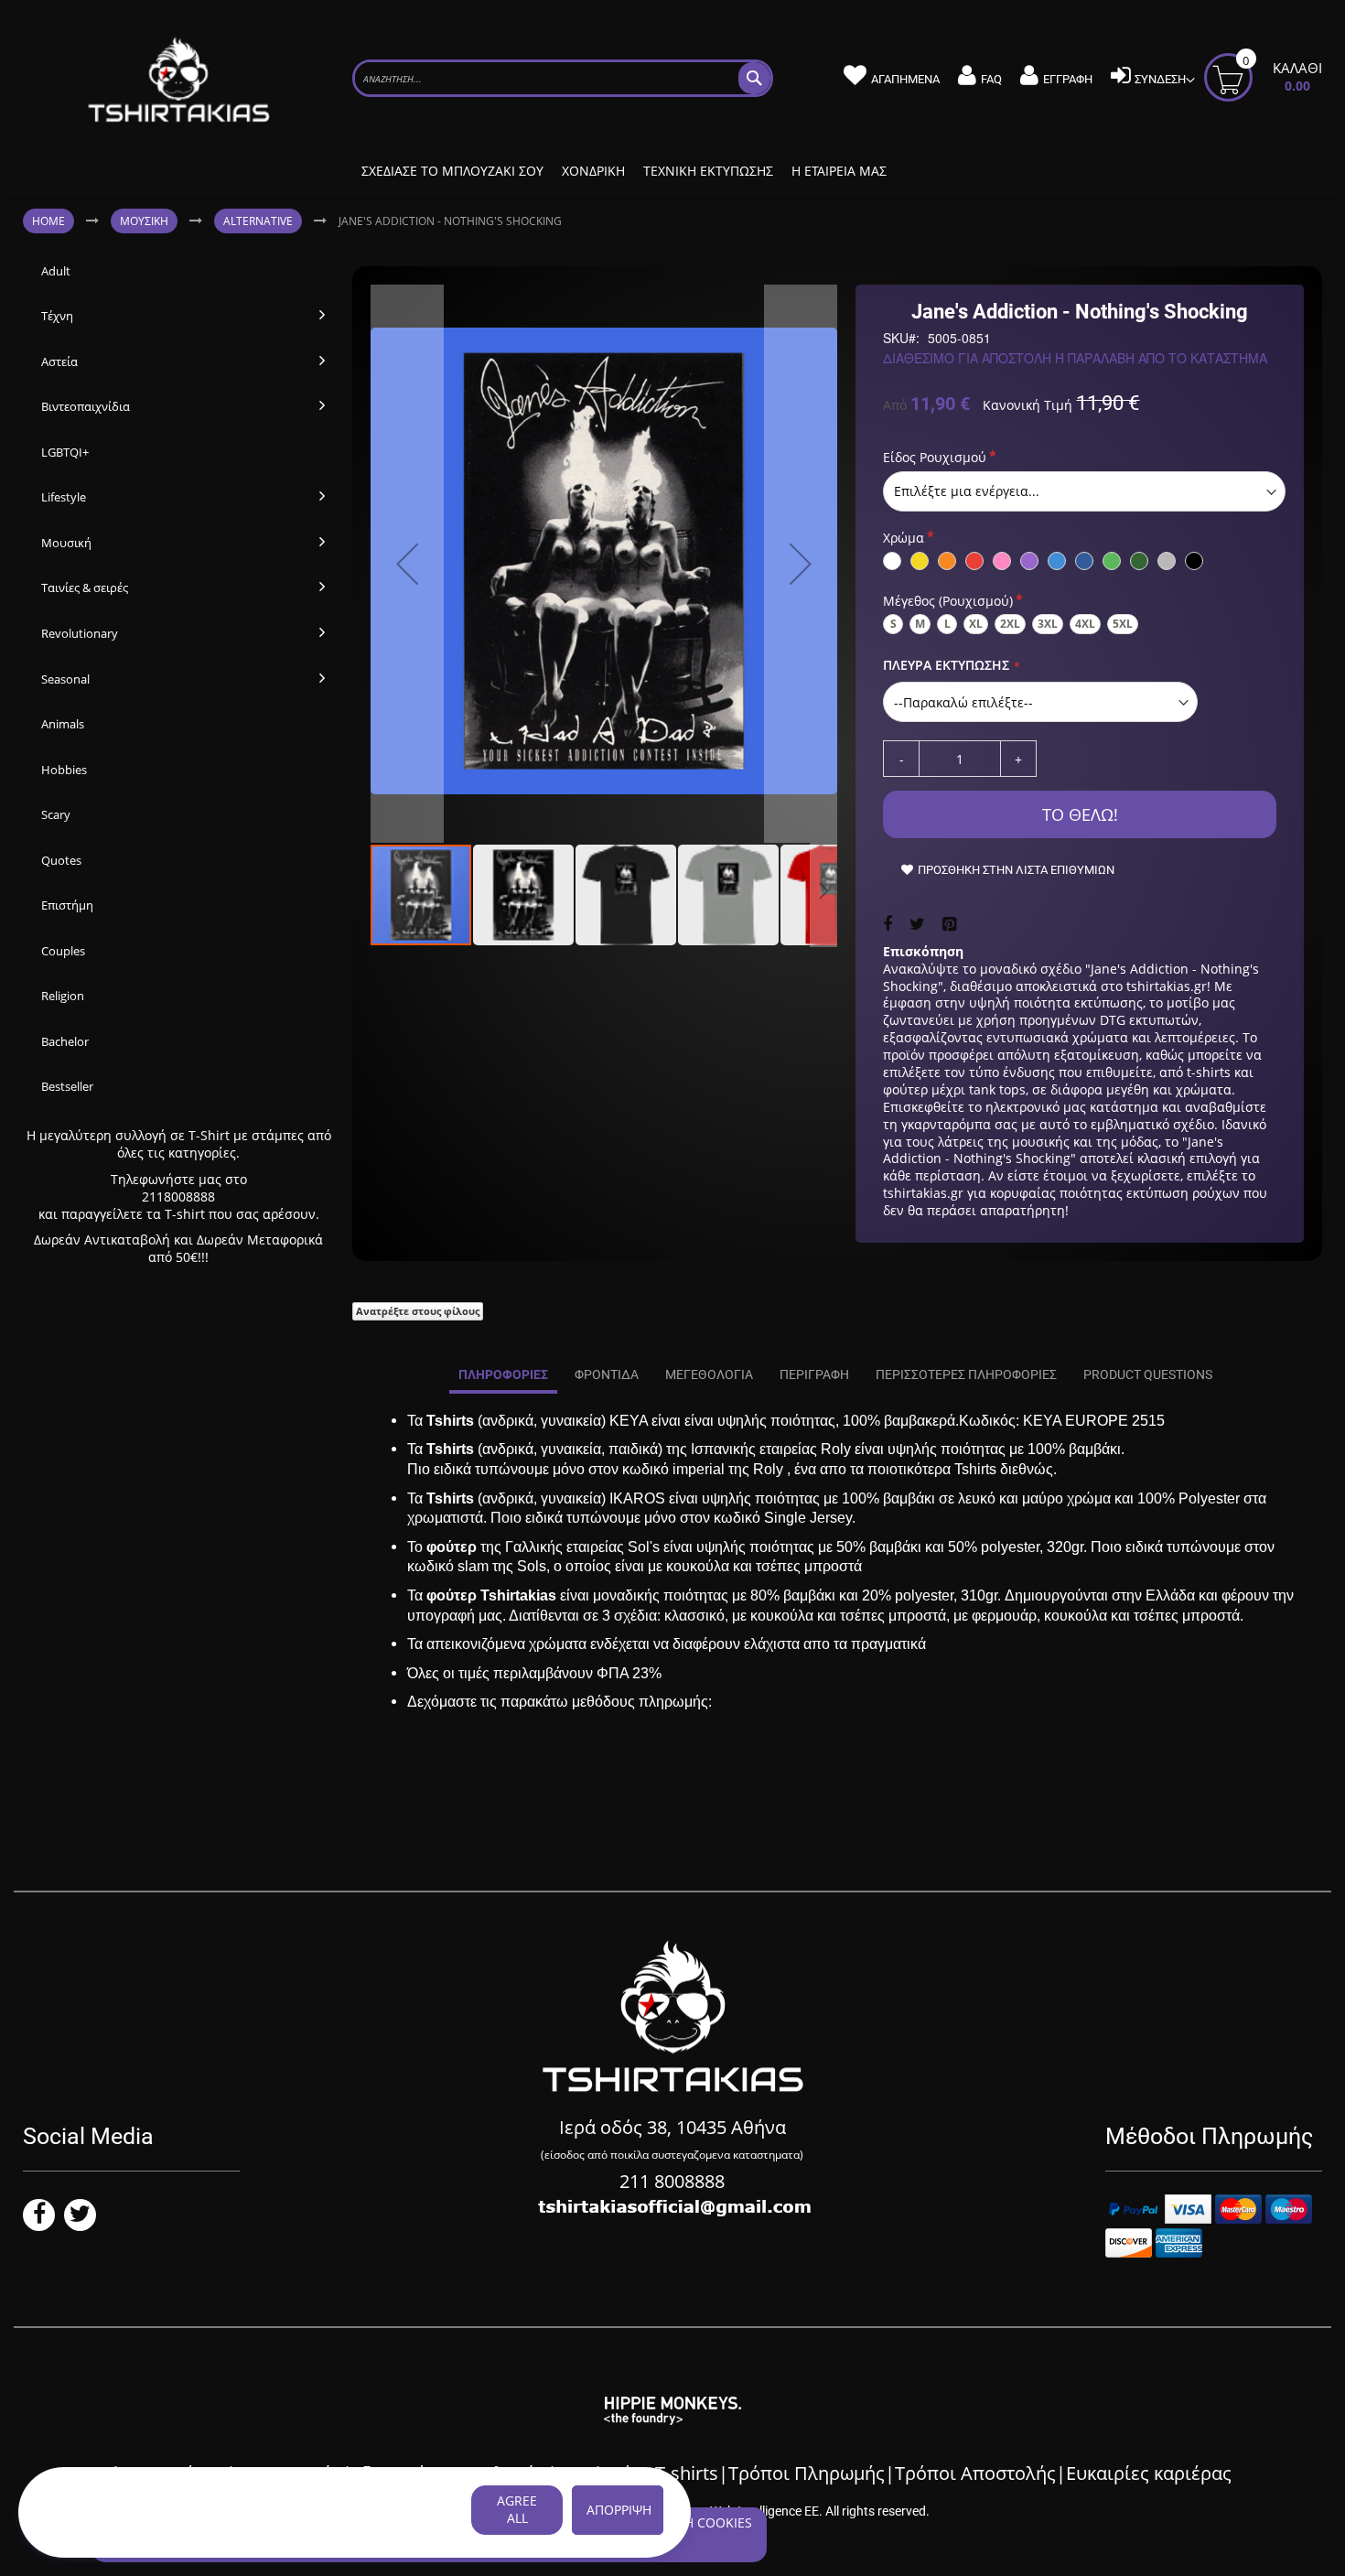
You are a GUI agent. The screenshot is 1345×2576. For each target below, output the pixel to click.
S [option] (893, 624)
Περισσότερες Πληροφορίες (966, 1374)
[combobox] (563, 78)
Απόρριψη (619, 2510)
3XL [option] (1048, 624)
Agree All (517, 2509)
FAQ (991, 79)
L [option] (947, 624)
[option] (892, 561)
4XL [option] (1085, 624)
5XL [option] (1123, 624)
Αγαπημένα (905, 79)
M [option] (920, 624)
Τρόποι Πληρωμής (807, 2473)
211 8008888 (672, 2181)
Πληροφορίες (503, 1374)
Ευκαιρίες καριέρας (1149, 2473)
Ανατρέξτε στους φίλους (418, 1311)
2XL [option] (1010, 624)
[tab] (503, 1375)
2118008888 (178, 1196)
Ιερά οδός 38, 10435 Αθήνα (672, 2127)
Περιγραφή (814, 1374)
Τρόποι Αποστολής (975, 2473)
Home (48, 221)
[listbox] (1084, 491)
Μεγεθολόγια (709, 1374)
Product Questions (1148, 1374)
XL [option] (976, 624)
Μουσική (144, 221)
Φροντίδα (607, 1374)
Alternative (258, 221)
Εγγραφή (1068, 79)
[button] (407, 564)
